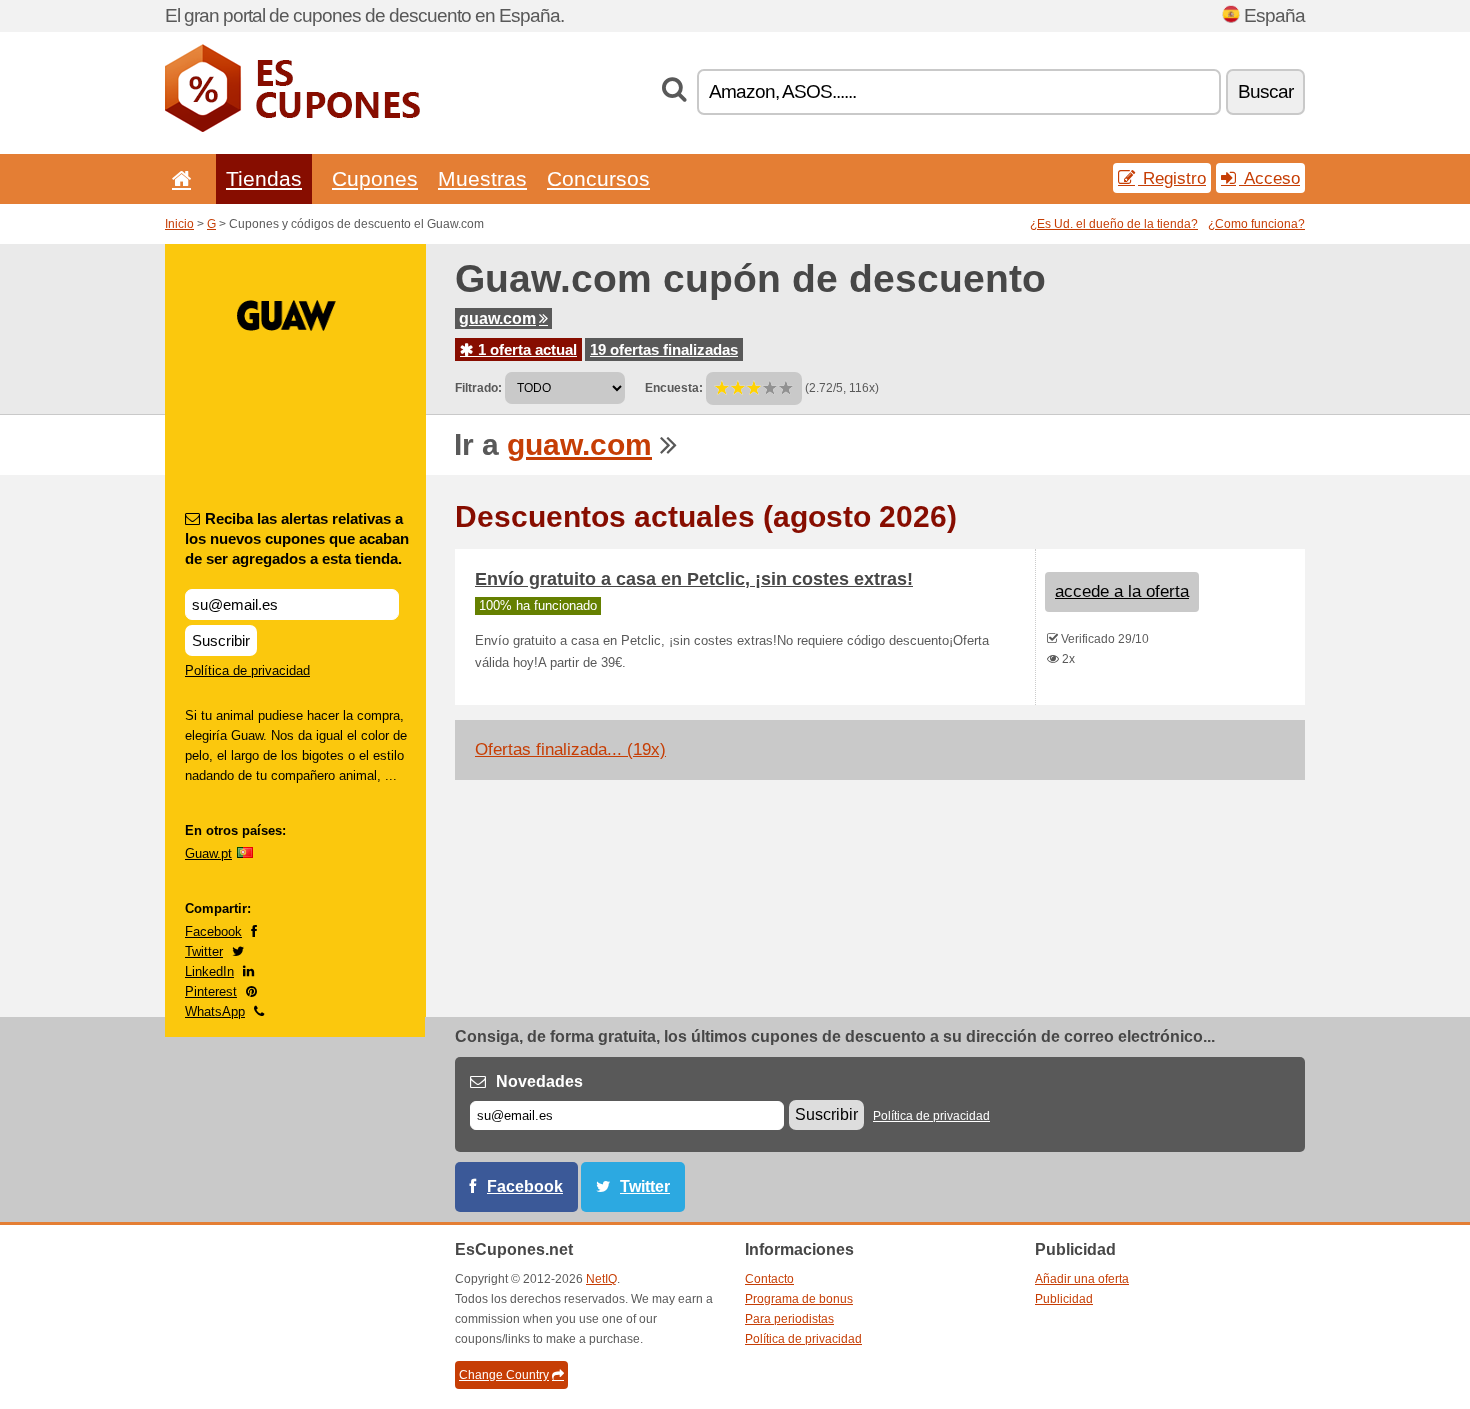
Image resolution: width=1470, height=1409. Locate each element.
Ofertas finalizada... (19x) (570, 749)
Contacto (769, 1279)
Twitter (204, 951)
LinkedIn (209, 971)
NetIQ (601, 1279)
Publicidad (1064, 1299)
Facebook (213, 931)
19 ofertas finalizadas (664, 349)
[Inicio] (178, 178)
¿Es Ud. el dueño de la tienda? (1114, 224)
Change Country (504, 1375)
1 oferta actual (525, 349)
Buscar (1265, 91)
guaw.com (497, 318)
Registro (1172, 178)
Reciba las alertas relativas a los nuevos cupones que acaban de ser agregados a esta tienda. (297, 538)
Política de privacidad (247, 670)
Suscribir (221, 640)
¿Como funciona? (1256, 224)
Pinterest (211, 991)
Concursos (598, 178)
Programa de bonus (799, 1299)
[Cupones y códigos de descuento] (292, 128)
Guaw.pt (208, 853)
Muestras (482, 178)
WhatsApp (215, 1011)
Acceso (1269, 178)
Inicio (179, 224)
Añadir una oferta (1082, 1279)
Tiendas (264, 178)
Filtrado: (478, 388)
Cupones (375, 178)
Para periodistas (789, 1319)
